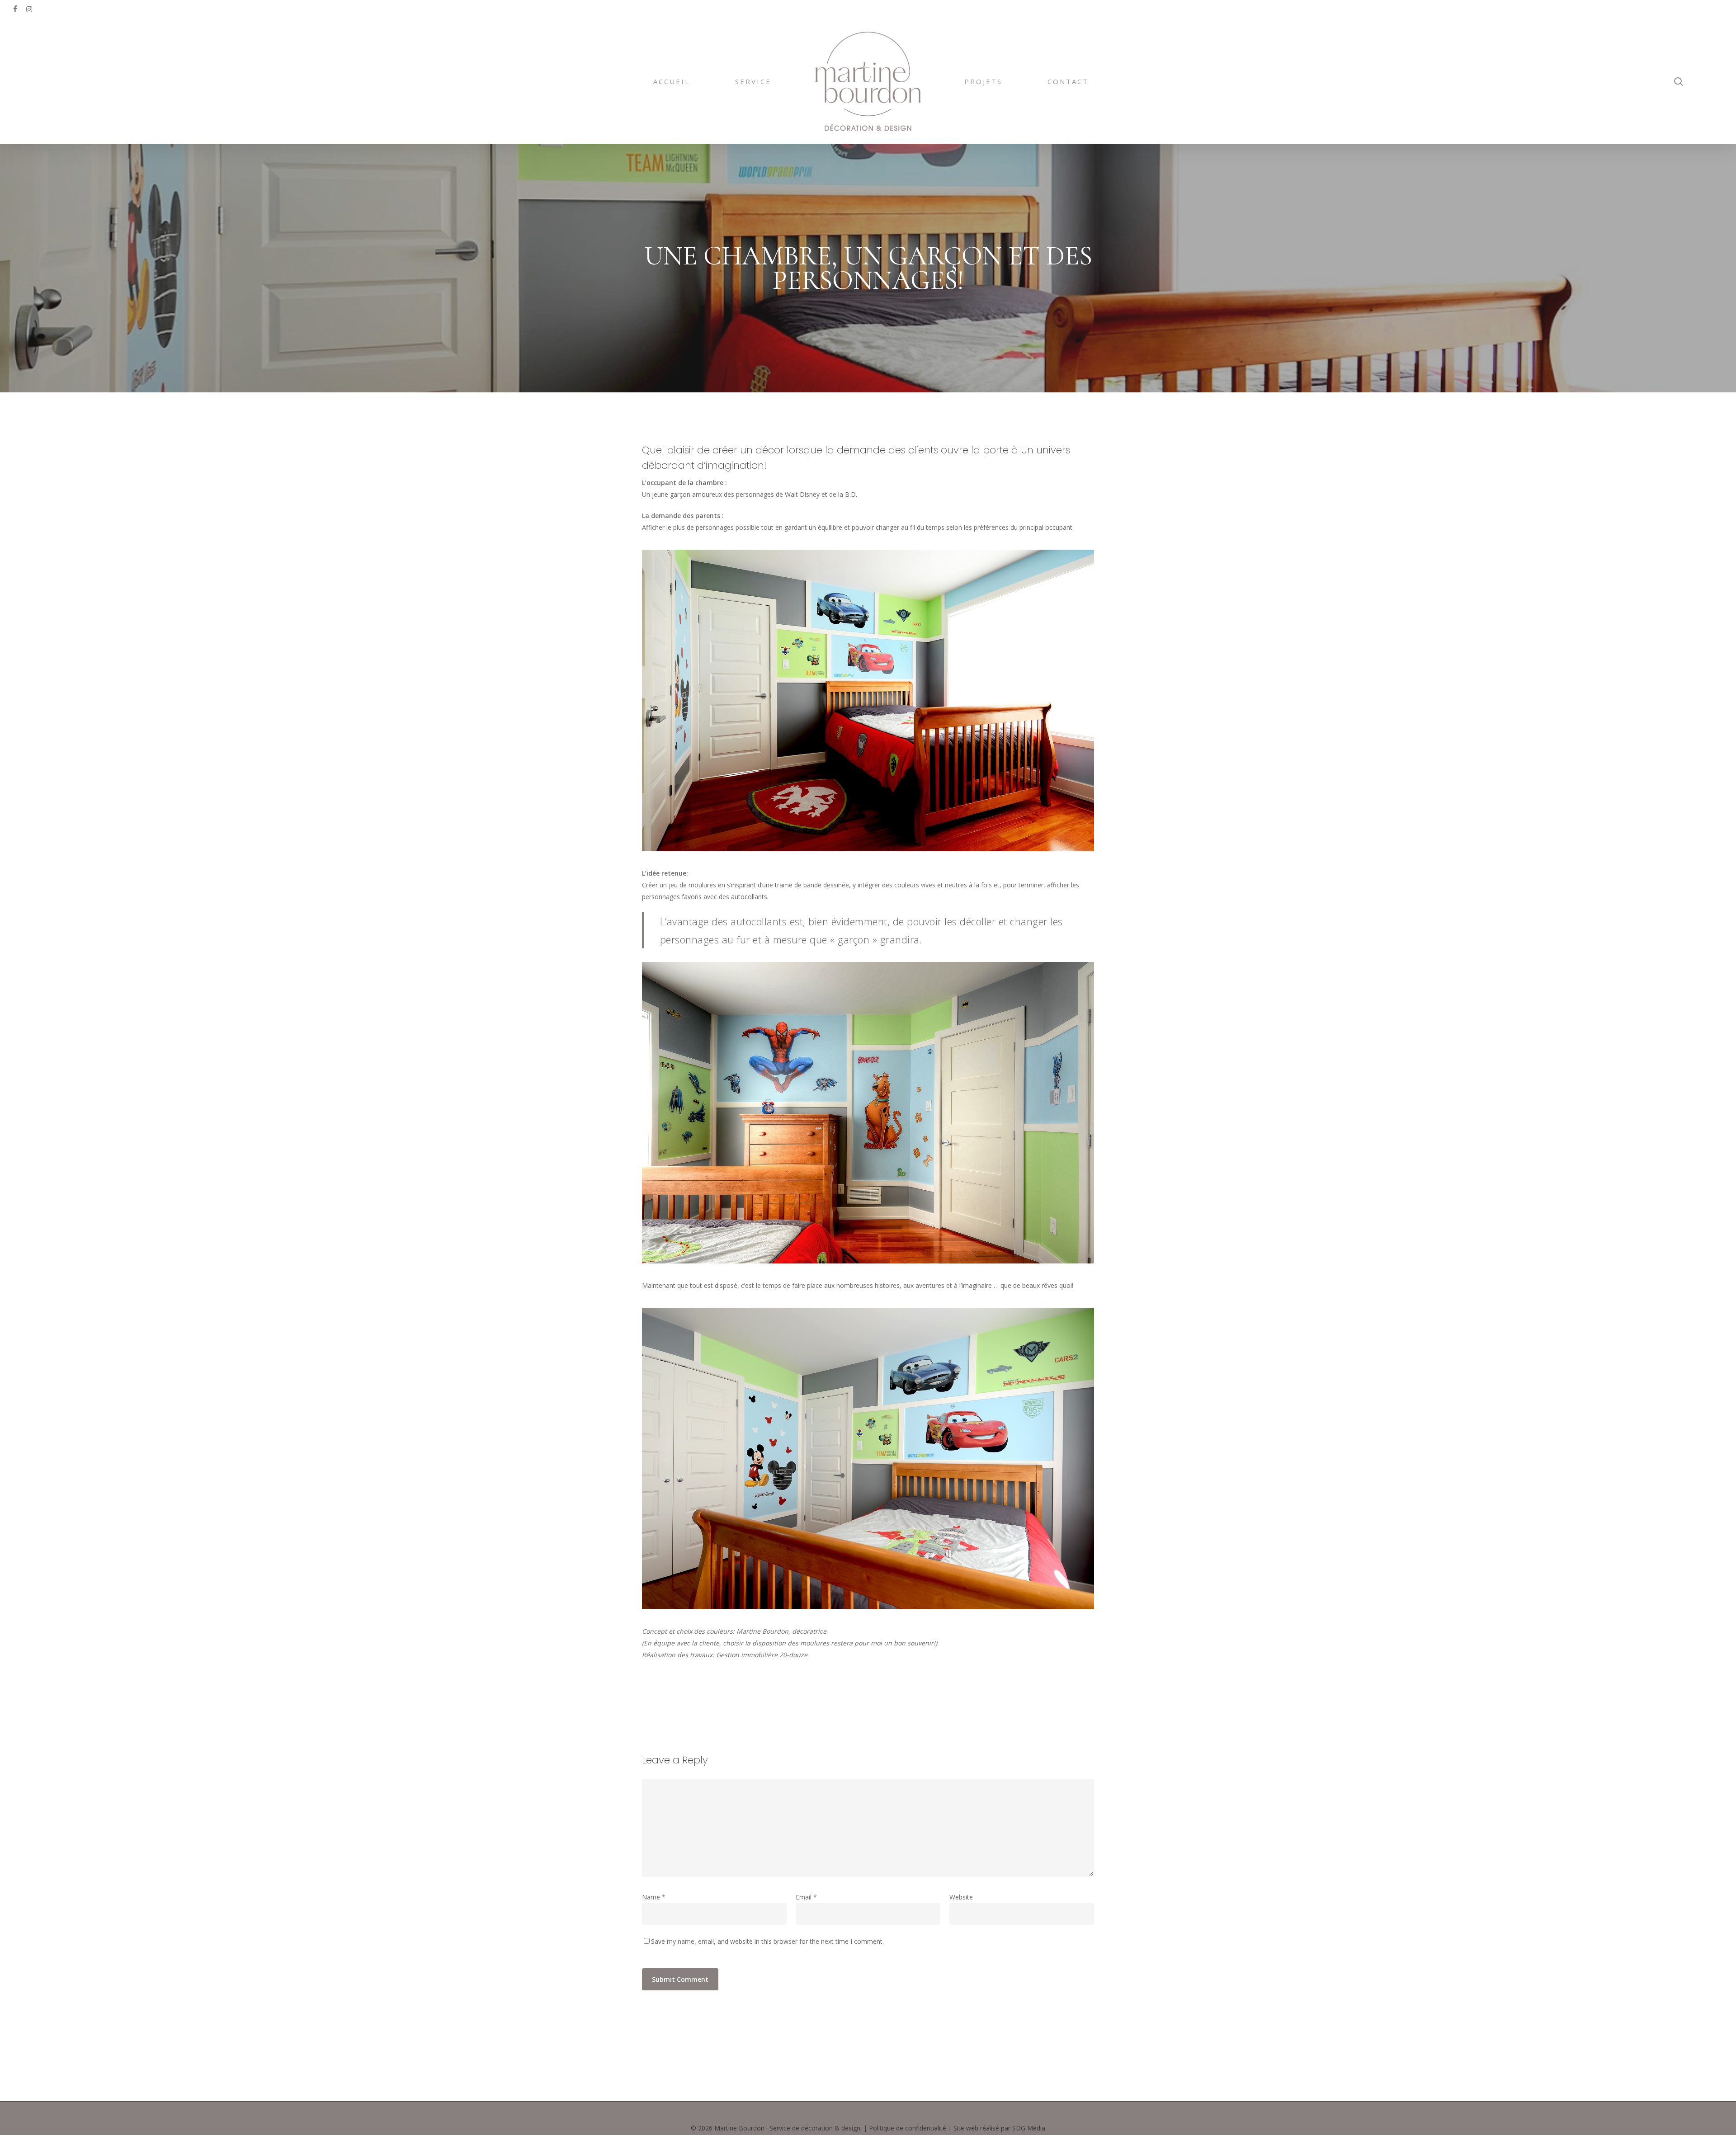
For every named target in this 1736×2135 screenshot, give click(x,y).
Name (654, 1897)
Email (806, 1897)
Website (961, 1897)
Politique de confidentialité (908, 2128)
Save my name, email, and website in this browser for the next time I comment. (767, 1941)
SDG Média (1029, 2128)
